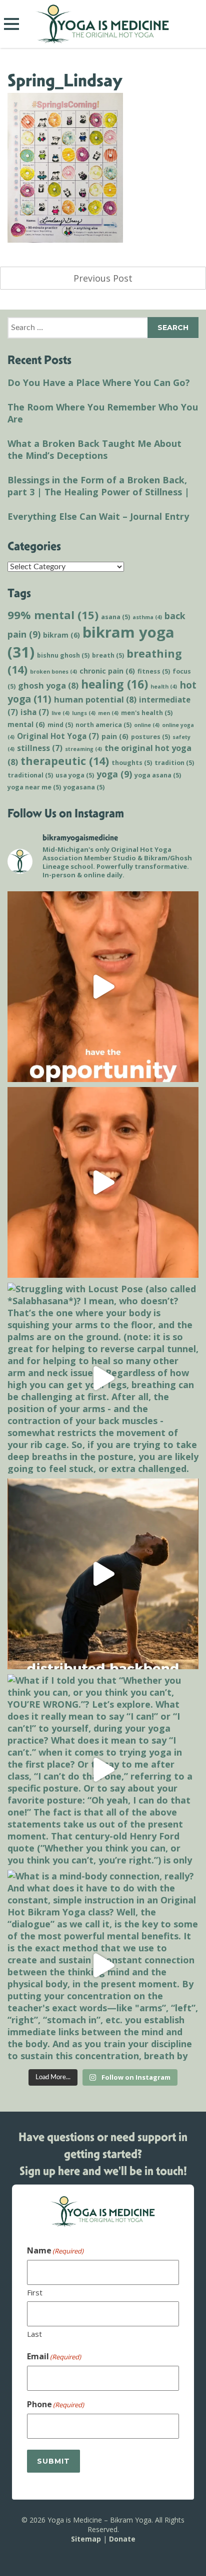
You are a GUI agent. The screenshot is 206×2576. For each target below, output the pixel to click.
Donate (122, 2539)
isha (35, 712)
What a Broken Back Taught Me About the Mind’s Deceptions (94, 449)
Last (34, 2334)
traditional (30, 775)
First (35, 2292)
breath (108, 655)
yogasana (84, 787)
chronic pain (107, 671)
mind (60, 725)
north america (103, 725)
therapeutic (65, 761)
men (108, 713)
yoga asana (158, 775)
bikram (61, 635)
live (60, 713)
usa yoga (75, 775)
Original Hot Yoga (58, 736)
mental (26, 724)
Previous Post (103, 278)
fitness (154, 671)
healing (114, 684)
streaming (83, 749)
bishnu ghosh (63, 655)
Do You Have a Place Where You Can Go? (99, 382)
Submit (53, 2461)
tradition (174, 763)
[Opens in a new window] (103, 987)
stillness (40, 748)
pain (115, 736)
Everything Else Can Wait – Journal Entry (98, 516)
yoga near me (34, 787)
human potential (95, 699)
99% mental (53, 615)
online (147, 725)
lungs (84, 713)
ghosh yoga (48, 685)
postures (150, 737)
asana (115, 617)
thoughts (132, 763)
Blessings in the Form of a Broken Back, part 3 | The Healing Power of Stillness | (98, 486)
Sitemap (86, 2539)
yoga (114, 774)
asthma (147, 617)
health (164, 687)
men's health (147, 713)
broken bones (53, 672)
